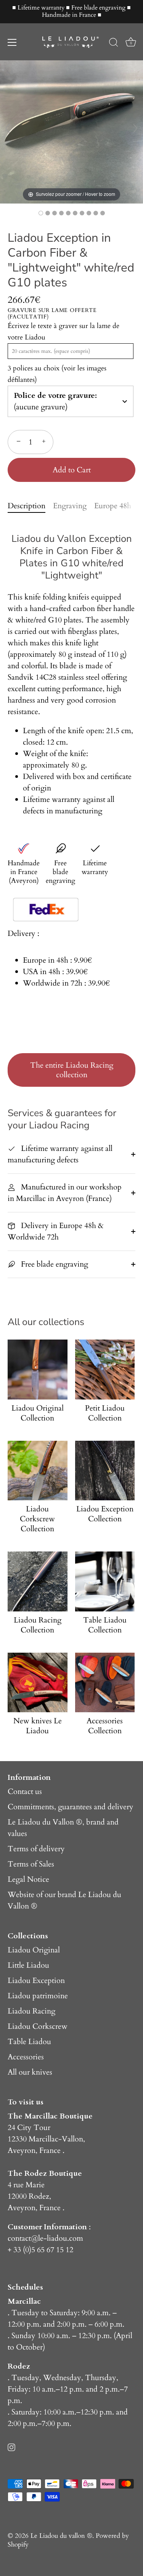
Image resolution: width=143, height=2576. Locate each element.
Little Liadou (28, 1965)
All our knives (30, 2072)
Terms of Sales (31, 1864)
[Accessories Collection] (105, 1683)
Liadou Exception (36, 1980)
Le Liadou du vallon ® (61, 2536)
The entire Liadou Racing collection (72, 1070)
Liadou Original (34, 1950)
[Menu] (12, 42)
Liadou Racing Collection (38, 1625)
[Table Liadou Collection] (105, 1581)
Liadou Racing (31, 2011)
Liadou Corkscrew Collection (37, 1519)
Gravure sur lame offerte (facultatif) (52, 314)
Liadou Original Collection (38, 1413)
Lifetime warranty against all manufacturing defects (60, 1154)
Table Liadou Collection (105, 1625)
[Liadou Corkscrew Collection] (38, 1471)
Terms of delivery (36, 1849)
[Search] (114, 44)
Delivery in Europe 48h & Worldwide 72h (56, 1231)
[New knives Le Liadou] (38, 1683)
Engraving (70, 506)
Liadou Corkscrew (38, 2026)
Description (27, 506)
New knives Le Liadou (38, 1726)
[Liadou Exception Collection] (105, 1471)
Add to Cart (72, 470)
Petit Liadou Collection (105, 1413)
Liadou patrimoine (38, 1996)
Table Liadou (29, 2042)
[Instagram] (11, 2446)
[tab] (30, 506)
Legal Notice (28, 1879)
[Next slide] (135, 128)
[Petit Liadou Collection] (105, 1370)
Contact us (25, 1791)
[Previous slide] (8, 128)
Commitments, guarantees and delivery (71, 1807)
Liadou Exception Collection (105, 1514)
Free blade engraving (54, 1264)
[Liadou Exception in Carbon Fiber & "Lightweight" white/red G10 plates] (41, 213)
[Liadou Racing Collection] (38, 1581)
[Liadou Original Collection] (38, 1370)
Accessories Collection (105, 1726)
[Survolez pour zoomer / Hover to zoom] (71, 131)
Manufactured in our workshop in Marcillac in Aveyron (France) (65, 1193)
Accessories (26, 2057)
